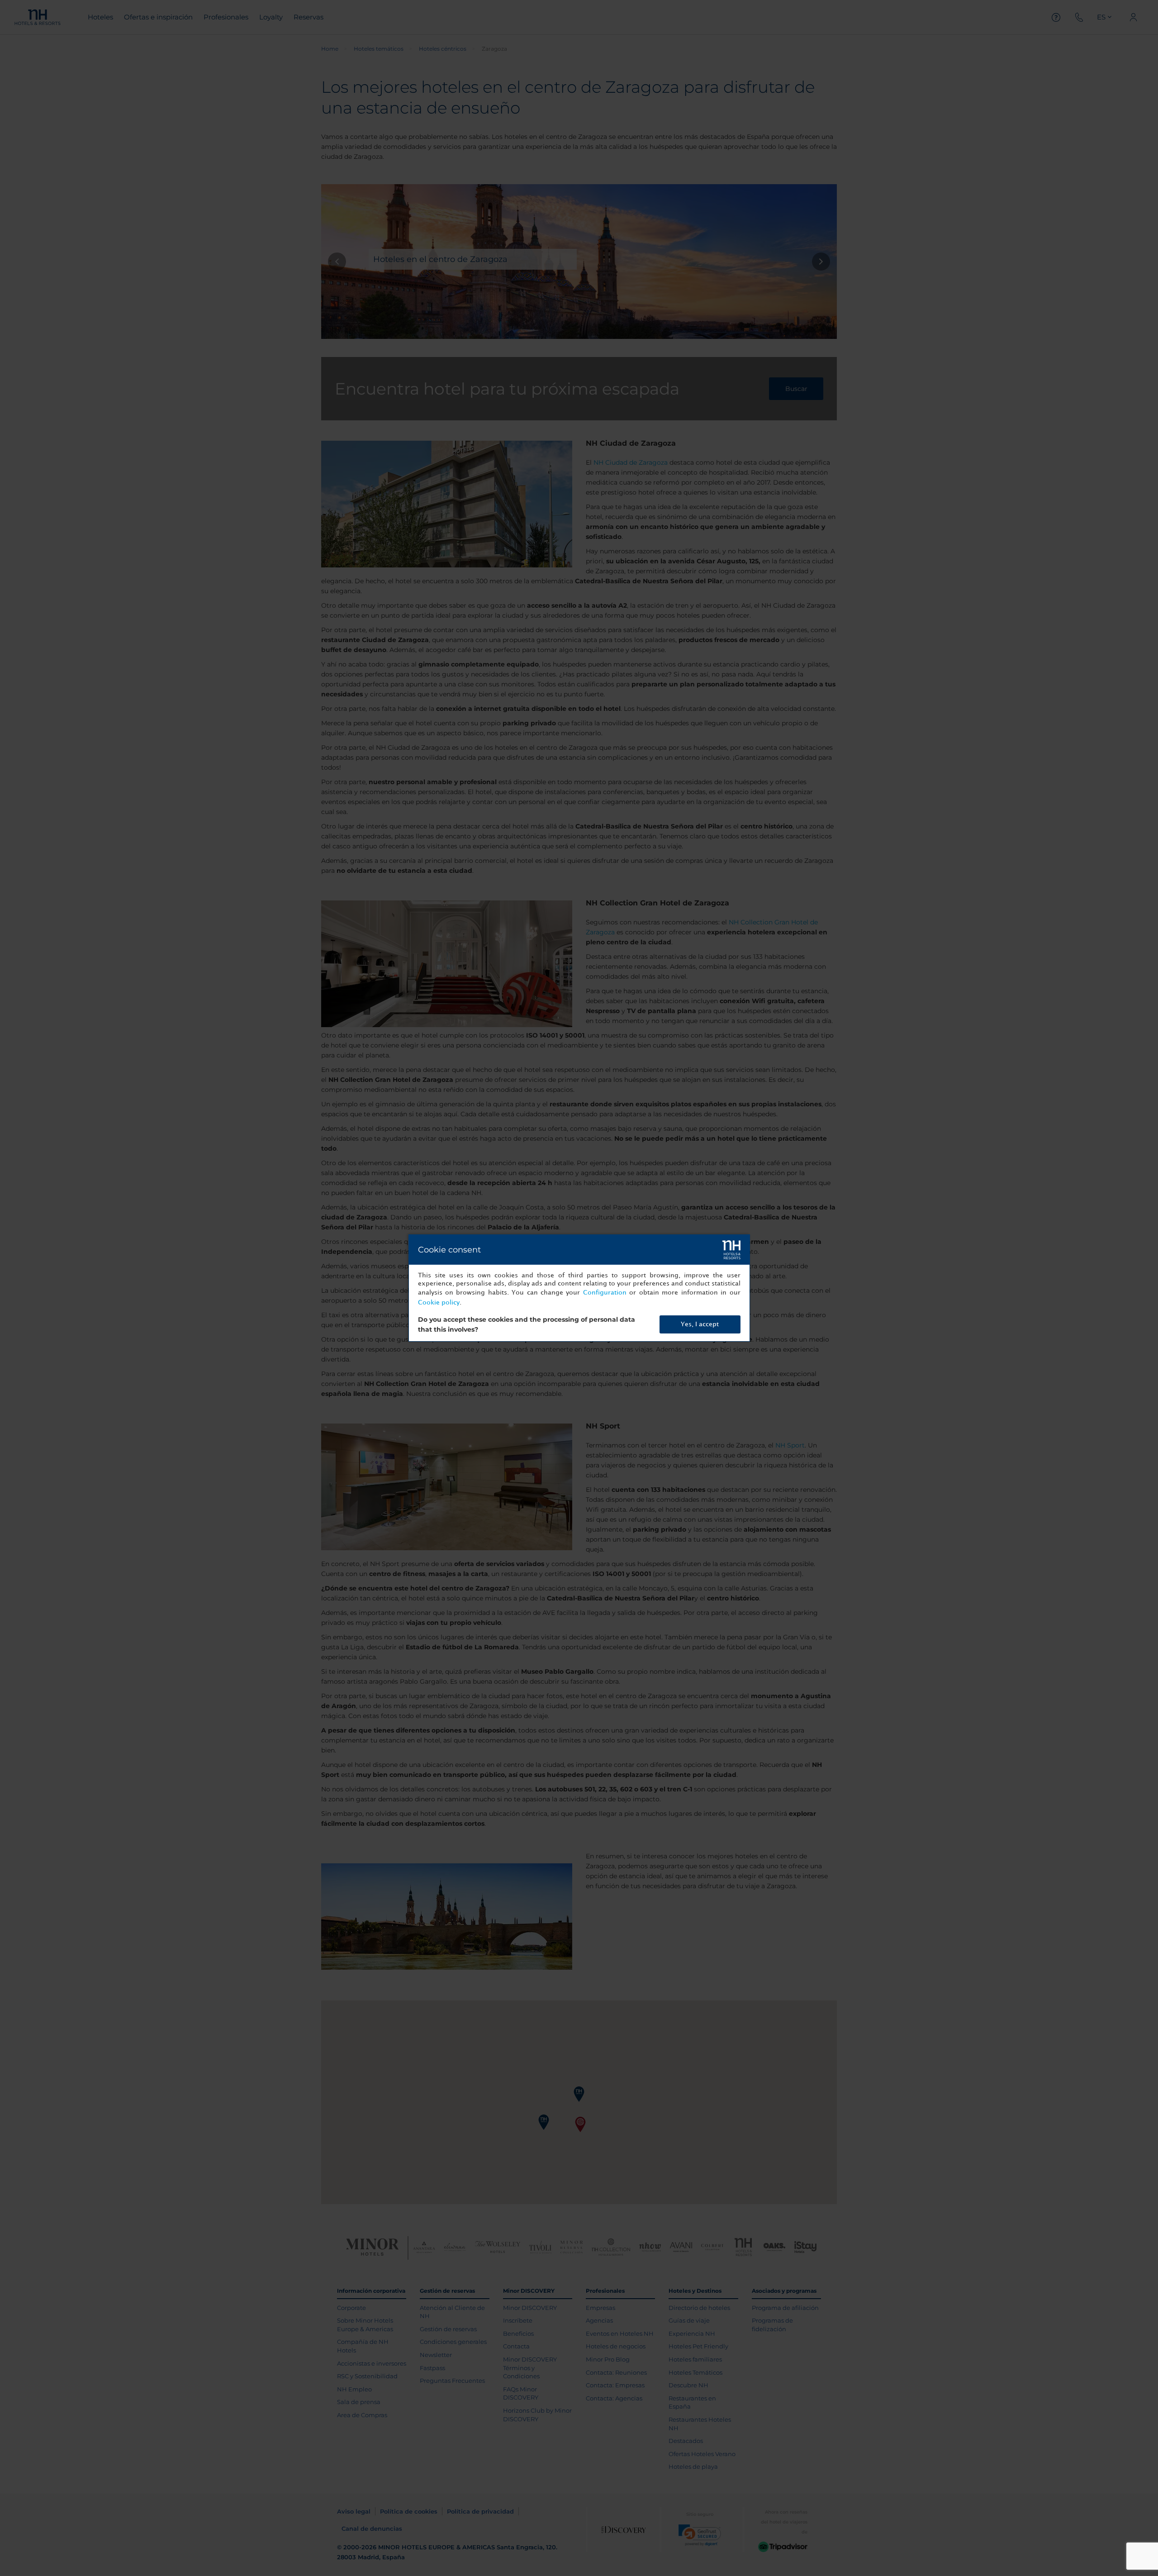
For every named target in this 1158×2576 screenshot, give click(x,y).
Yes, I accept (700, 1324)
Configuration (605, 1293)
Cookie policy (439, 1302)
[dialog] (579, 1288)
